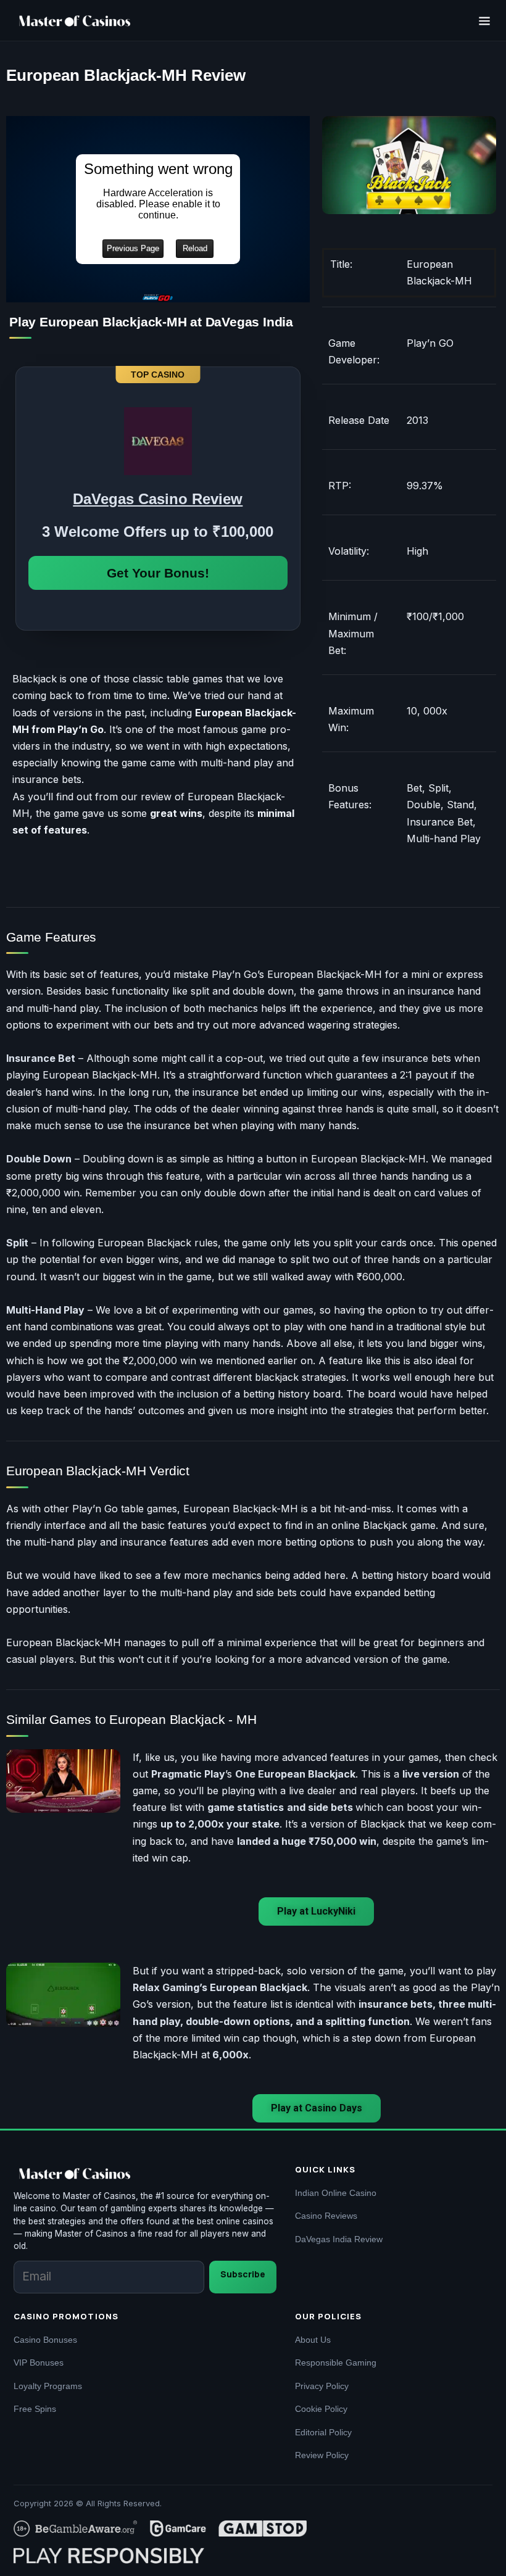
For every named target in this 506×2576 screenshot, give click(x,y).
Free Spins (35, 2409)
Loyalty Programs (48, 2386)
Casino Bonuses (45, 2340)
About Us (313, 2340)
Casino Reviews (326, 2216)
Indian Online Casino (336, 2193)
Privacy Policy (322, 2386)
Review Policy (322, 2455)
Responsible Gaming (336, 2363)
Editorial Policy (323, 2432)
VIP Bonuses (39, 2363)
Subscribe (243, 2274)
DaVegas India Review (339, 2239)
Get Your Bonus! (158, 573)
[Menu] (484, 21)
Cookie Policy (321, 2409)
